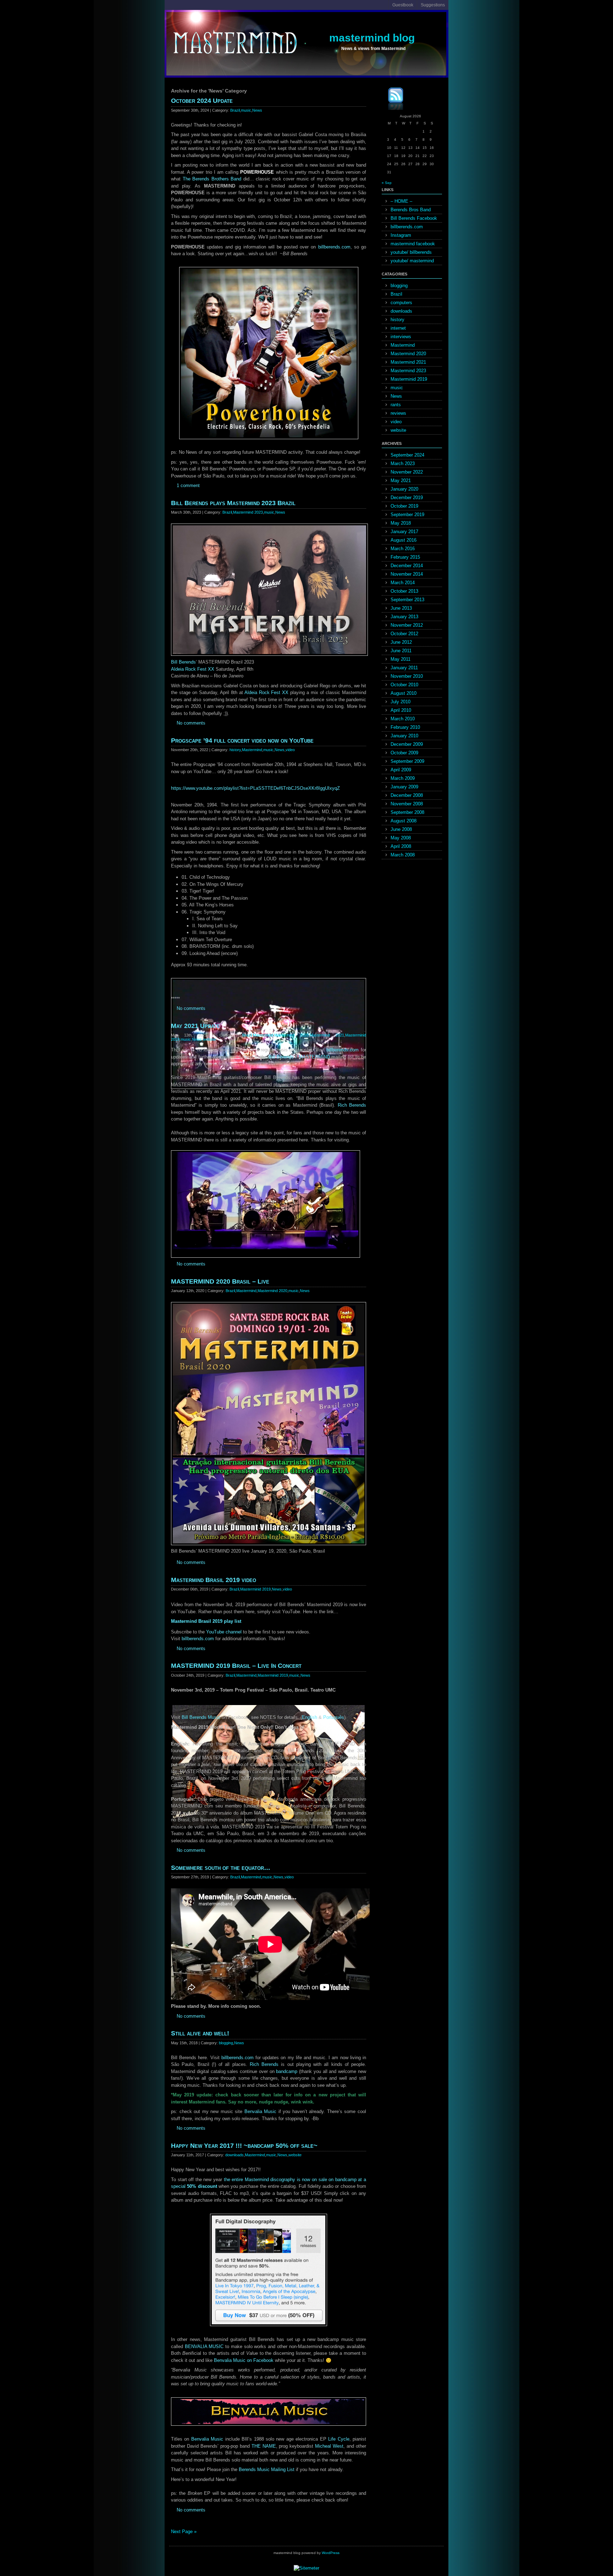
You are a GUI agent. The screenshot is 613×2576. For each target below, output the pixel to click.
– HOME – (401, 201)
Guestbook (403, 5)
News (257, 110)
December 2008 (407, 795)
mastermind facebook (413, 244)
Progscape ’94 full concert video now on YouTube (242, 741)
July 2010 (401, 702)
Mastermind (252, 750)
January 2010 (404, 736)
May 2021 (401, 480)
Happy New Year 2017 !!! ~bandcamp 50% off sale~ (244, 2146)
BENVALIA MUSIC (204, 2346)
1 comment (188, 485)
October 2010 (404, 685)
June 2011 (401, 651)
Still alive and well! (200, 2033)
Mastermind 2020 (291, 1035)
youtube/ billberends (411, 252)
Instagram (401, 235)
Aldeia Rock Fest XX (193, 669)
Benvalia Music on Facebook (244, 2360)
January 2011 (404, 668)
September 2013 (407, 600)
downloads (234, 2155)
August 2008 (404, 821)
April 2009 (401, 770)
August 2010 (404, 693)
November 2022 (407, 472)
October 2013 (404, 591)
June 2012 (401, 642)
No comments (191, 723)
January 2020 (404, 489)
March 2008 (403, 855)
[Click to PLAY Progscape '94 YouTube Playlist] (269, 981)
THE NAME (264, 2446)
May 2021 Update (195, 1026)
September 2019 (407, 515)
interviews (401, 337)
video (290, 750)
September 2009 (407, 761)
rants (396, 405)
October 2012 (404, 634)
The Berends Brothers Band (212, 179)
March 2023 (403, 463)
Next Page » (184, 2532)
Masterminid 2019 (255, 1589)
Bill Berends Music (201, 1717)
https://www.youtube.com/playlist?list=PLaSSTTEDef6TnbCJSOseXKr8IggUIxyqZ (255, 788)
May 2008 (401, 838)
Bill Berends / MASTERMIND (299, 1057)
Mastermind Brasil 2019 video (214, 1580)
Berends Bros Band (411, 210)
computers (401, 303)
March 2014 (403, 583)
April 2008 (401, 846)
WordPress (331, 2553)
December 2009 (407, 744)
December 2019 (407, 498)
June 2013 (401, 608)
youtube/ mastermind (412, 261)
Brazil (235, 110)
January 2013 (404, 617)
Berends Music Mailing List (267, 2469)
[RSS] (391, 100)
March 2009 (403, 778)
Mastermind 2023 (248, 512)
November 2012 (407, 625)
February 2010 (405, 727)
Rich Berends (352, 1105)
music (246, 110)
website (209, 1039)
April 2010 (401, 710)
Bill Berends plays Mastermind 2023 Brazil (233, 503)
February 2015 (405, 557)
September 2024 (407, 455)
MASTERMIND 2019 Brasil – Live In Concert (236, 1666)
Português (334, 1717)
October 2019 (404, 506)
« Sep (387, 183)
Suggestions (433, 5)
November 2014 (407, 574)
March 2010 (403, 719)
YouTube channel (224, 1632)
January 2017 (404, 532)
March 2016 (403, 549)
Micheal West (329, 2446)
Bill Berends (183, 662)
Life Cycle (339, 2439)
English (310, 1717)
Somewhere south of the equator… (221, 1868)
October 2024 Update (202, 101)
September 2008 (407, 812)
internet (398, 328)
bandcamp (287, 2071)
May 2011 (401, 659)
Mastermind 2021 (327, 1035)
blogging (226, 2043)
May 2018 (401, 523)
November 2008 (407, 804)
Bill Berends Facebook (414, 218)
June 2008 (401, 829)
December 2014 (407, 566)
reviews (398, 413)
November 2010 (407, 676)
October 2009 (404, 753)
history (235, 750)
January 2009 (404, 787)
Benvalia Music (261, 2111)
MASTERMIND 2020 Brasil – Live (220, 1281)
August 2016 (404, 540)
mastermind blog (372, 38)
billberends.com (334, 247)
